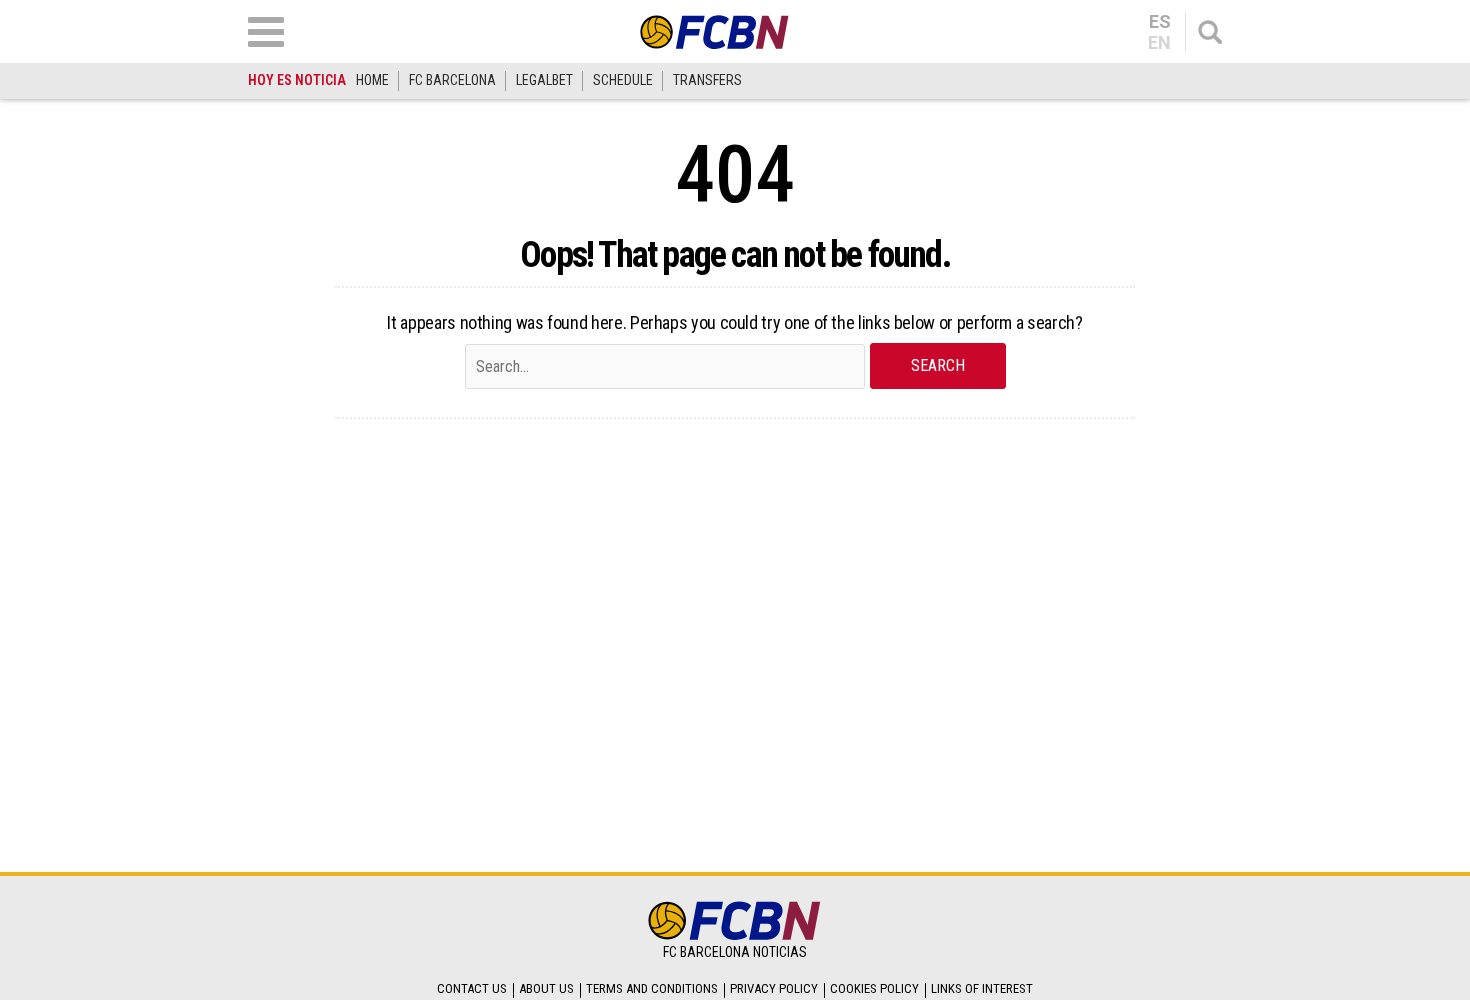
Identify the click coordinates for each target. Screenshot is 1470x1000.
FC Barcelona (452, 80)
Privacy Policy (774, 988)
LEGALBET (544, 80)
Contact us (472, 988)
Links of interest (982, 988)
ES (1160, 22)
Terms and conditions (652, 988)
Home (372, 80)
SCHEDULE (623, 80)
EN (1159, 43)
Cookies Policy (874, 988)
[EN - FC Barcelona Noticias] (715, 31)
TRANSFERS (707, 80)
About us (546, 988)
